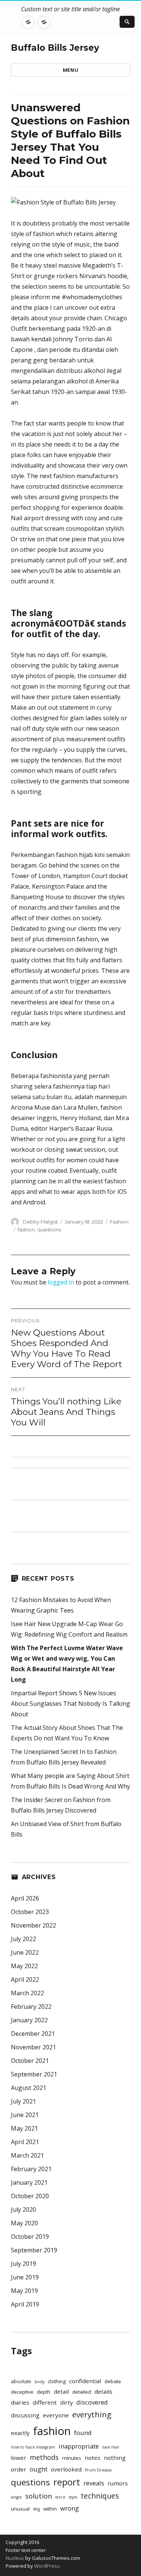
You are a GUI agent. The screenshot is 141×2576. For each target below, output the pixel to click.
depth (44, 2392)
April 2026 (25, 1898)
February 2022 (31, 2007)
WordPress (46, 2566)
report (67, 2482)
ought (39, 2469)
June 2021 (25, 2115)
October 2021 (30, 2061)
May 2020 (24, 2223)
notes (92, 2458)
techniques (100, 2496)
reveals (94, 2483)
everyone (56, 2415)
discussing (25, 2415)
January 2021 (29, 2182)
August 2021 (29, 2088)
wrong (70, 2508)
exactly (20, 2433)
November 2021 (33, 2047)
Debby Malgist (40, 1222)
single (16, 2497)
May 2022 (24, 1966)
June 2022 (25, 1952)
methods (44, 2457)
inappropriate (79, 2446)
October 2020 (30, 2196)
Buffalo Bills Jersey (55, 48)
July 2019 (23, 2264)
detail (61, 2391)
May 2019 (24, 2291)
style (73, 2497)
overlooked (66, 2469)
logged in (61, 1282)
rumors (118, 2483)
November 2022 (33, 1925)
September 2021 (34, 2074)
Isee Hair (111, 2447)
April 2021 (25, 2142)
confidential (85, 2381)
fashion (26, 1230)
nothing (115, 2458)
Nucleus (15, 2558)
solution (39, 2496)
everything (92, 2414)
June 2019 (25, 2277)
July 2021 (23, 2101)
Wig (36, 2509)
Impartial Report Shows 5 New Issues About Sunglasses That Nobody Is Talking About (70, 1704)
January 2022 (29, 2020)
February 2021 (31, 2169)
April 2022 (25, 1979)
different (45, 2402)
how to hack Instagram (33, 2447)
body (39, 2382)
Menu (70, 70)
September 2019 (34, 2250)
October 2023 (30, 1912)
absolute (21, 2381)
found (83, 2433)
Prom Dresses (98, 2470)
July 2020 (23, 2210)
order (19, 2469)
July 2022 (23, 1939)
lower (19, 2458)
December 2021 (33, 2034)
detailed (82, 2392)
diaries (20, 2402)
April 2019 (25, 2304)
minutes (72, 2458)
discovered (92, 2402)
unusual (20, 2509)
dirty (67, 2402)
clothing (57, 2381)
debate (113, 2381)
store (60, 2497)
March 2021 (27, 2155)
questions (49, 1230)
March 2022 (27, 1993)
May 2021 (24, 2128)
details (103, 2391)
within (50, 2509)
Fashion (119, 1222)
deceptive (22, 2392)
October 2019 (30, 2237)
